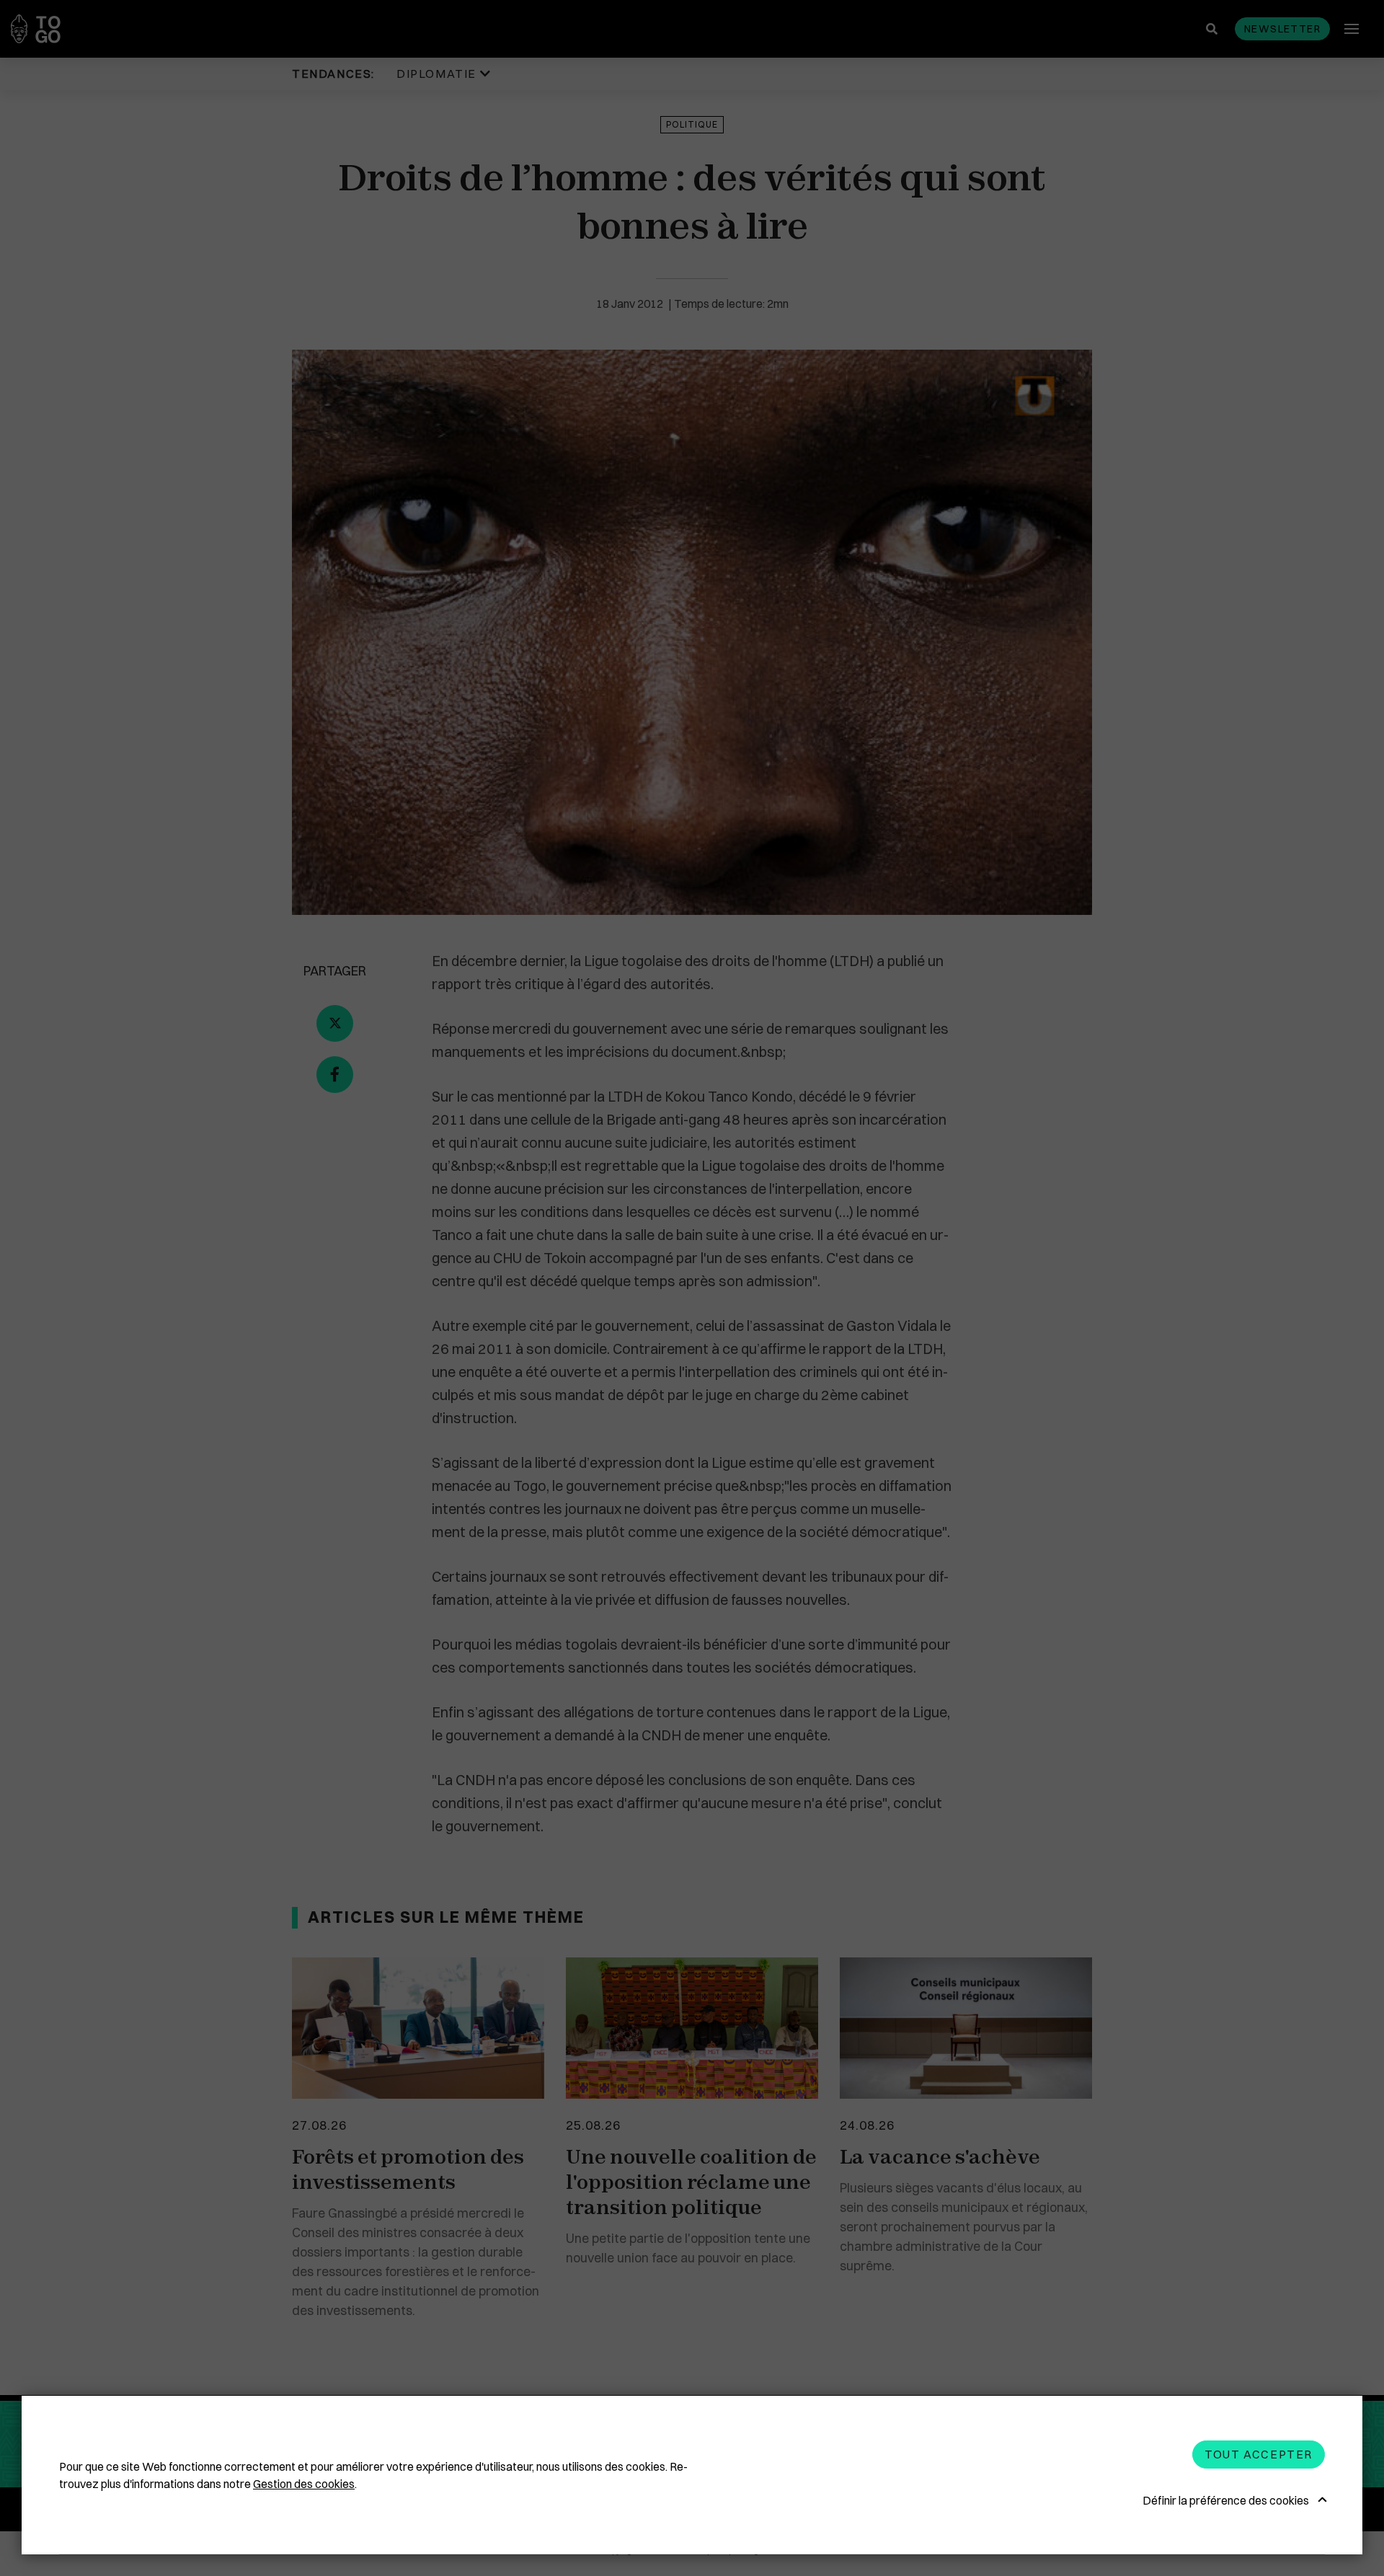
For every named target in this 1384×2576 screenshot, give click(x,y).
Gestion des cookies (304, 2484)
